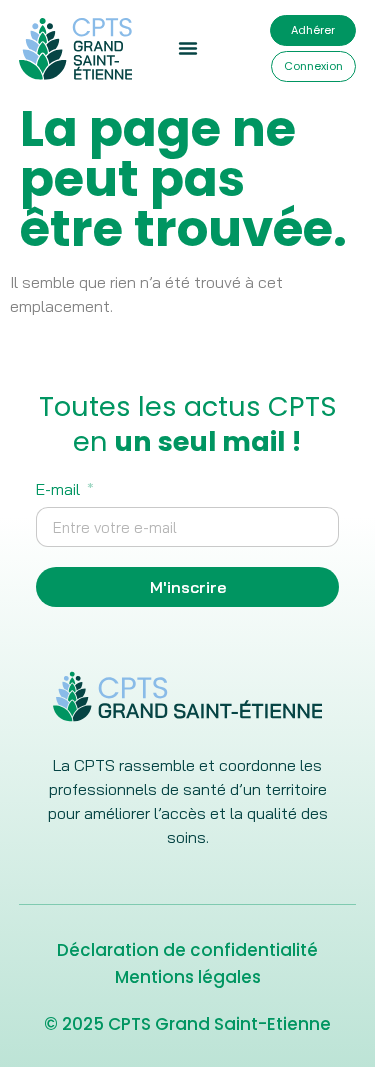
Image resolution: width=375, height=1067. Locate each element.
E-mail (60, 490)
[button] (188, 48)
